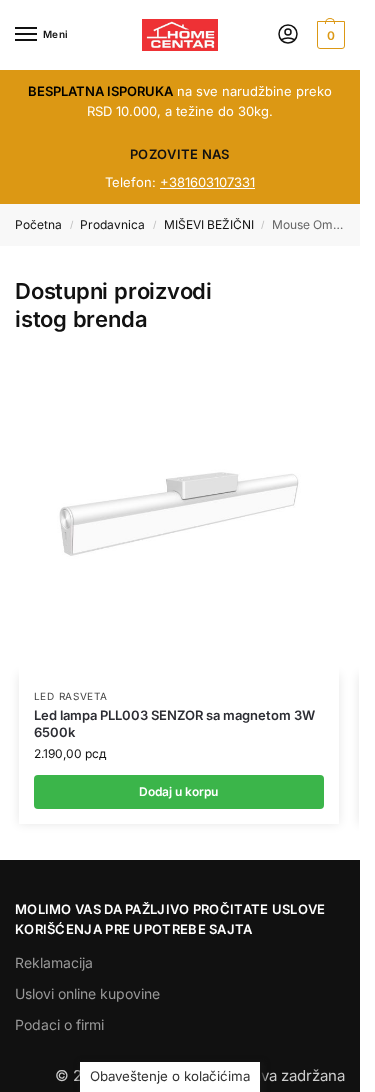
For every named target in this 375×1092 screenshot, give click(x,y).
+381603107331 (207, 182)
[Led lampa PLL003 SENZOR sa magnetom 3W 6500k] (179, 514)
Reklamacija (54, 962)
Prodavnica (112, 224)
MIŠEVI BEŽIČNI (209, 224)
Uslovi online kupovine (87, 993)
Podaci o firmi (59, 1024)
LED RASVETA (71, 696)
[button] (328, 35)
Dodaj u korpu (178, 791)
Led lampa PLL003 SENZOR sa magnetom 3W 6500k (174, 723)
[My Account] (288, 35)
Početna (38, 224)
